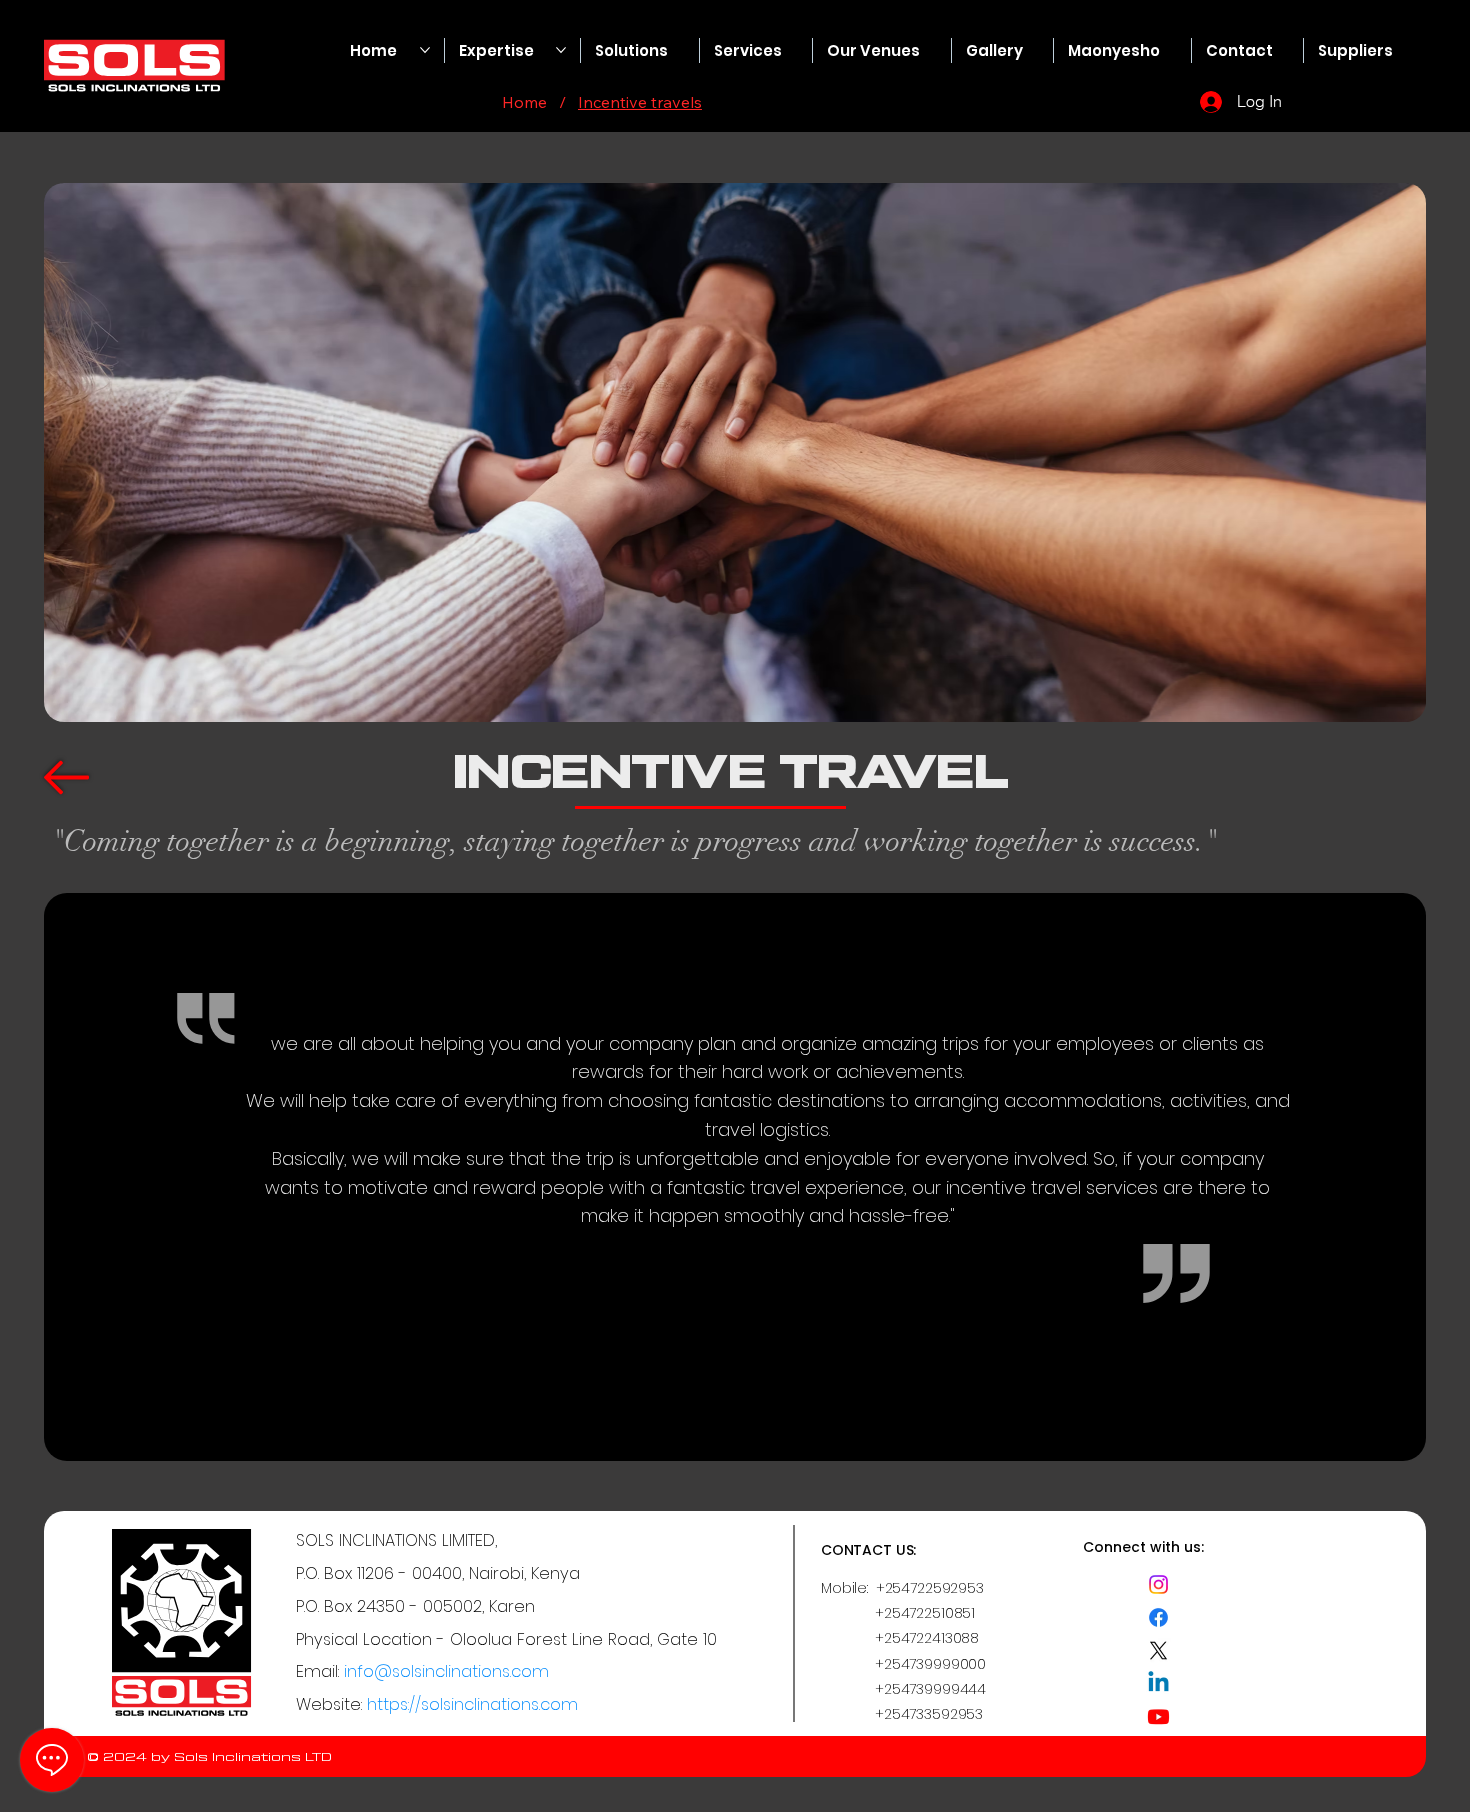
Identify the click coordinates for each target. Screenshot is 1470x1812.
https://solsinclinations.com (472, 1704)
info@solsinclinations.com (446, 1671)
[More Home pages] (425, 50)
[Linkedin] (1158, 1683)
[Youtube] (1158, 1716)
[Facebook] (1158, 1617)
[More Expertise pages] (561, 50)
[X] (1158, 1650)
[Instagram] (1158, 1584)
